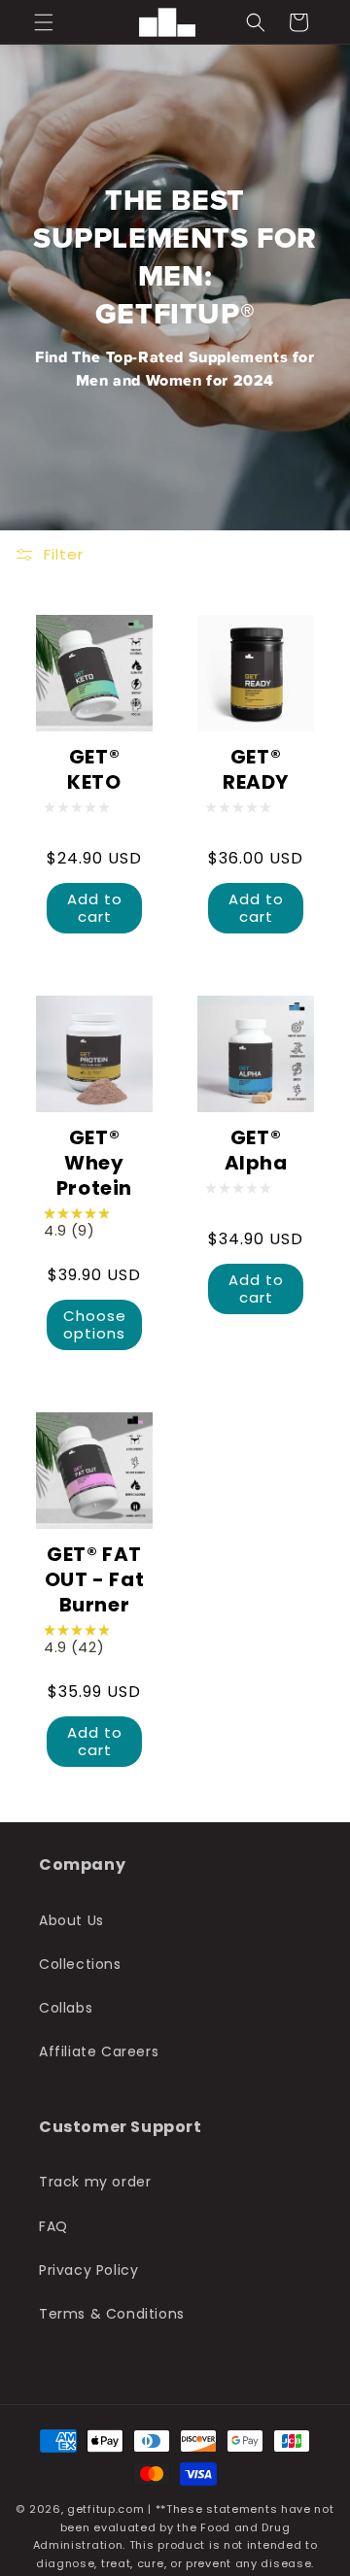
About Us (71, 1920)
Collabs (66, 2008)
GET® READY (256, 769)
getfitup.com (105, 2509)
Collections (80, 1964)
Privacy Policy (88, 2270)
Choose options (95, 1324)
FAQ (53, 2226)
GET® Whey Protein (94, 1163)
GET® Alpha (256, 1150)
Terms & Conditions (112, 2314)
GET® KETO (94, 769)
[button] (44, 22)
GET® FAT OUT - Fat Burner (94, 1579)
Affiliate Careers (99, 2051)
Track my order (95, 2182)
